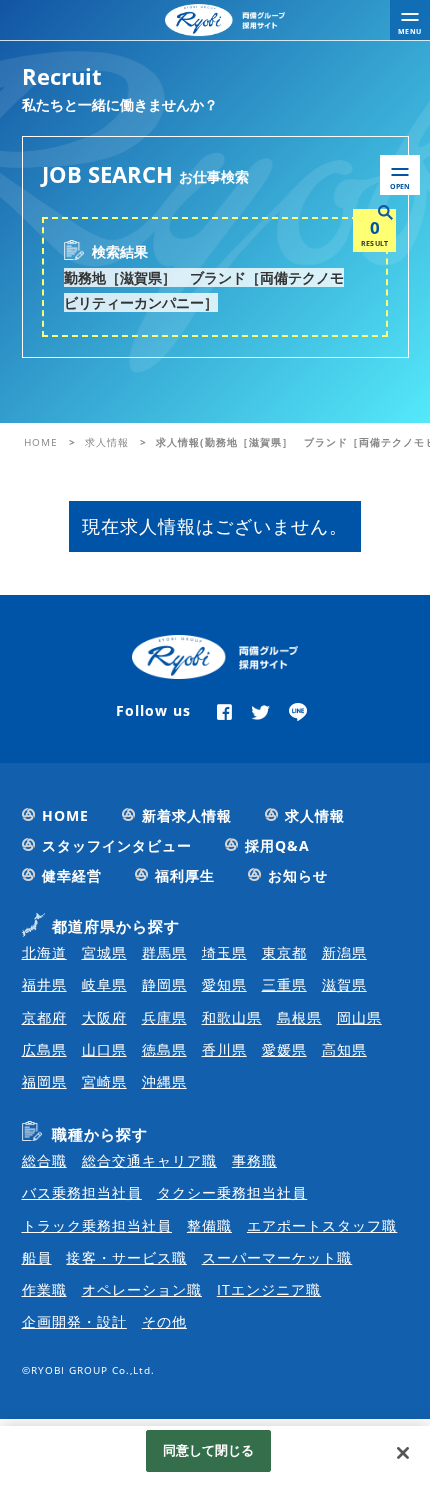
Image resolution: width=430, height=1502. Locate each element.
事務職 (254, 1160)
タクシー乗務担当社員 (232, 1192)
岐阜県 (104, 984)
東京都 (284, 952)
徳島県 (164, 1049)
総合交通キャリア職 (149, 1160)
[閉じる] (403, 1453)
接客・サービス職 (126, 1257)
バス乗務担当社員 (82, 1192)
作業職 (44, 1289)
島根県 (299, 1017)
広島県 (44, 1049)
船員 (37, 1257)
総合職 (44, 1160)
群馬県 (164, 952)
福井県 (44, 984)
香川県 (224, 1049)
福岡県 (44, 1081)
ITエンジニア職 (269, 1289)
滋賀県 (344, 984)
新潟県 (344, 952)
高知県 (344, 1049)
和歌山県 (232, 1017)
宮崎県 (104, 1081)
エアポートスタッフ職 (322, 1225)
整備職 (209, 1225)
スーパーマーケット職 (277, 1257)
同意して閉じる (209, 1450)
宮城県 (104, 952)
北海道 (44, 952)
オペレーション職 (142, 1289)
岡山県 (359, 1017)
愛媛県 (284, 1049)
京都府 (44, 1017)
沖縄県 (164, 1081)
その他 (164, 1321)
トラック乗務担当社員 (97, 1225)
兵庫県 (164, 1017)
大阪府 (104, 1017)
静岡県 (164, 984)
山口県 (104, 1049)
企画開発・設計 (74, 1321)
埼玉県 (224, 952)
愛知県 (224, 984)
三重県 (284, 984)
